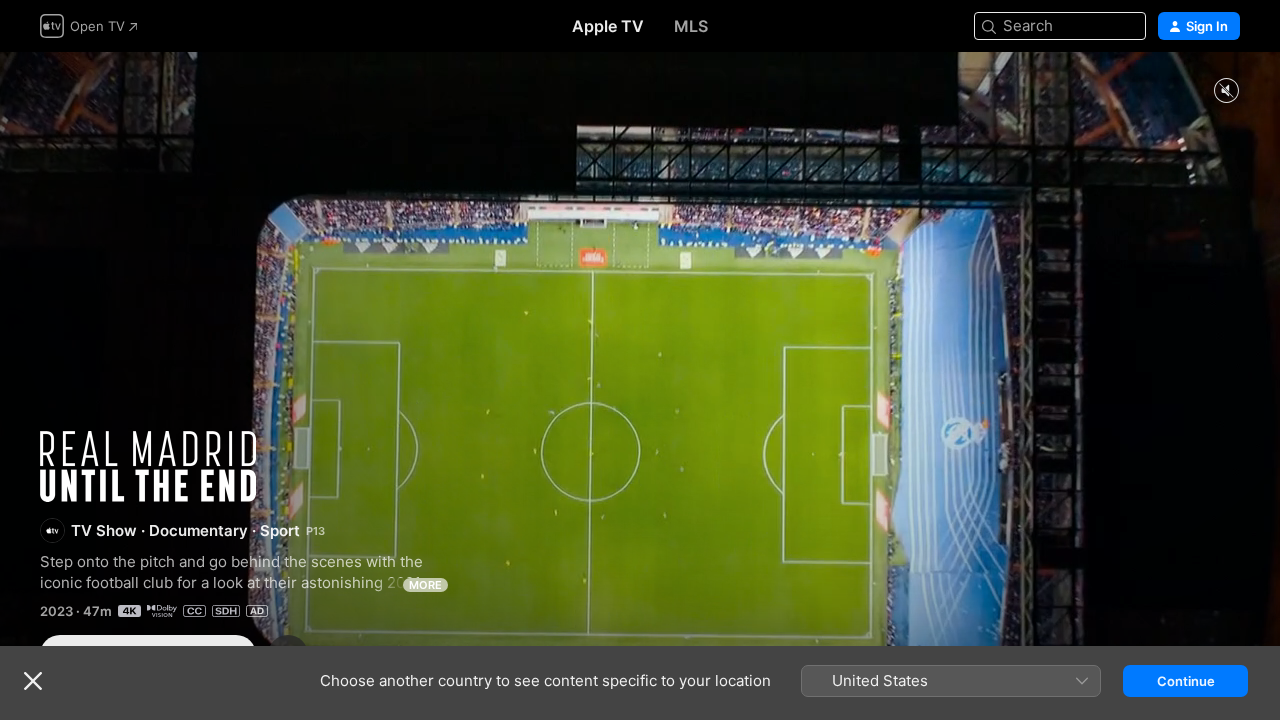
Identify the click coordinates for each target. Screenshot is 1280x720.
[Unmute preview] (1226, 91)
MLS (691, 26)
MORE (425, 585)
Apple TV (608, 26)
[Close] (33, 681)
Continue (1186, 681)
